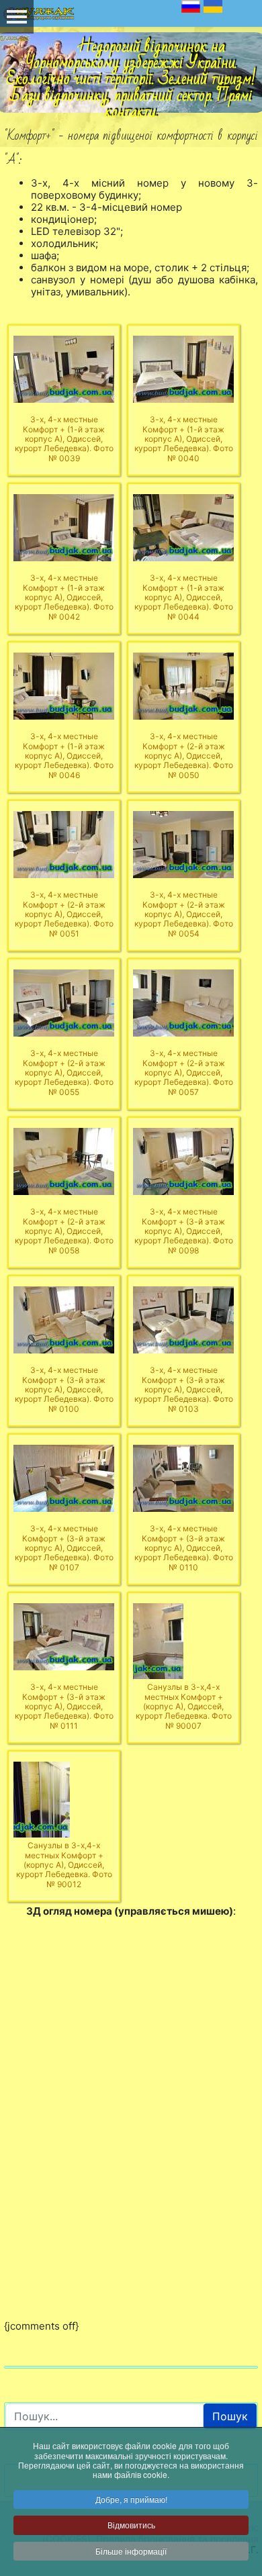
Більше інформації (131, 2551)
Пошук (230, 2416)
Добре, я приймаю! (131, 2499)
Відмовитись (131, 2525)
